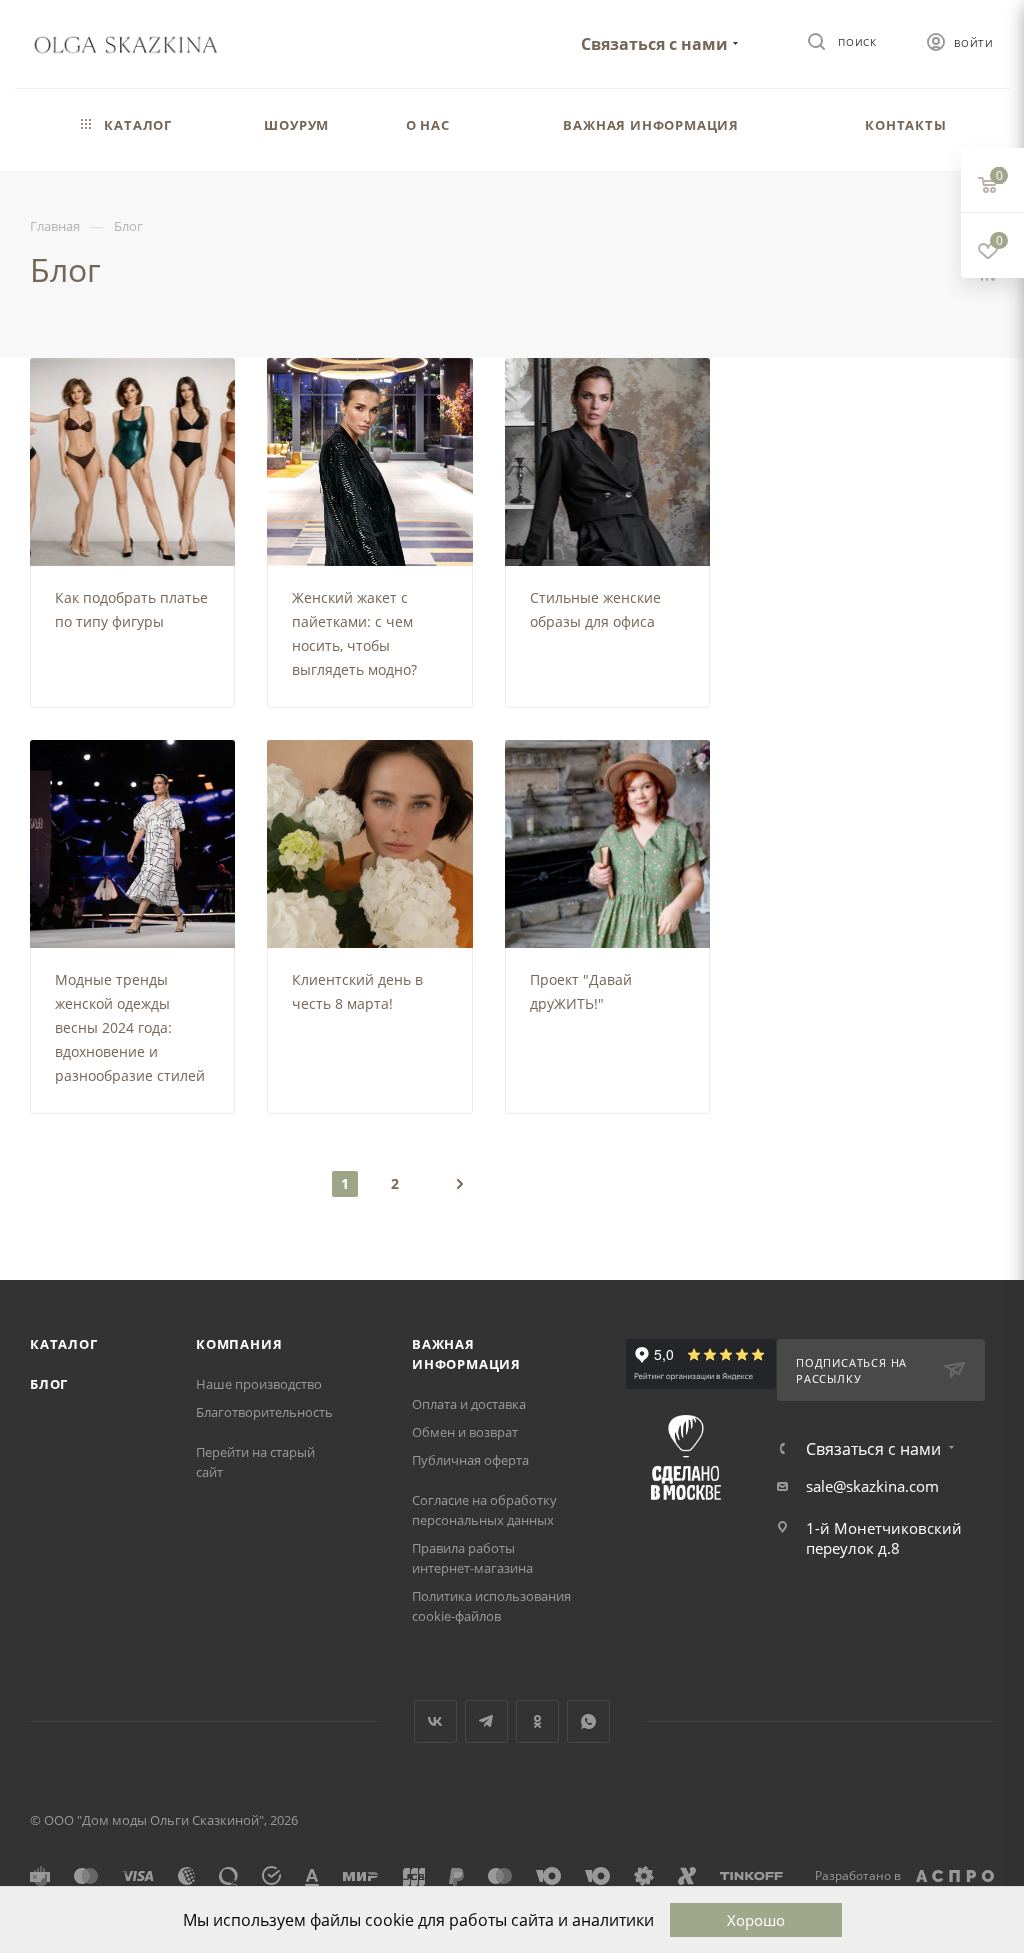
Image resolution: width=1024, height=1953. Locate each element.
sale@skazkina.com (872, 1486)
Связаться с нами (654, 44)
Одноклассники (537, 1721)
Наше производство (259, 1384)
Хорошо (756, 1920)
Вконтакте (435, 1721)
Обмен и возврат (465, 1432)
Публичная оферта (470, 1460)
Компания (239, 1344)
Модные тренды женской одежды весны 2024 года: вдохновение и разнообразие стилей (130, 1027)
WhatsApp (588, 1721)
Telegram (486, 1721)
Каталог (64, 1344)
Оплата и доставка (469, 1404)
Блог (49, 1384)
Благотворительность (264, 1412)
